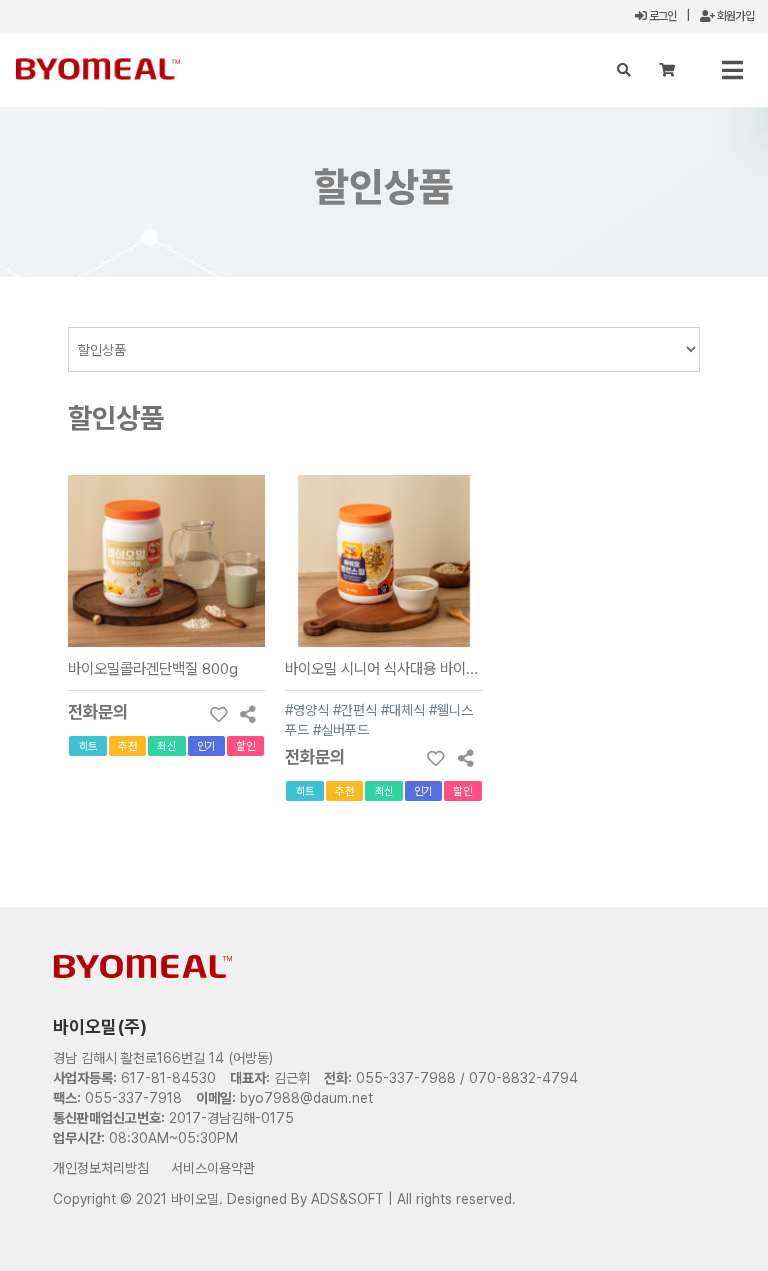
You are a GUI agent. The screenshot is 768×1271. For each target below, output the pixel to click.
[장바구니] (667, 70)
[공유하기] (247, 714)
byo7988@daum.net (306, 1098)
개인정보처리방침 (101, 1168)
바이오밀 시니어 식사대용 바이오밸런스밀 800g (428, 668)
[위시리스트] (218, 714)
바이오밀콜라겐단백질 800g (153, 668)
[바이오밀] (97, 68)
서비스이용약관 (213, 1168)
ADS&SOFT (347, 1199)
